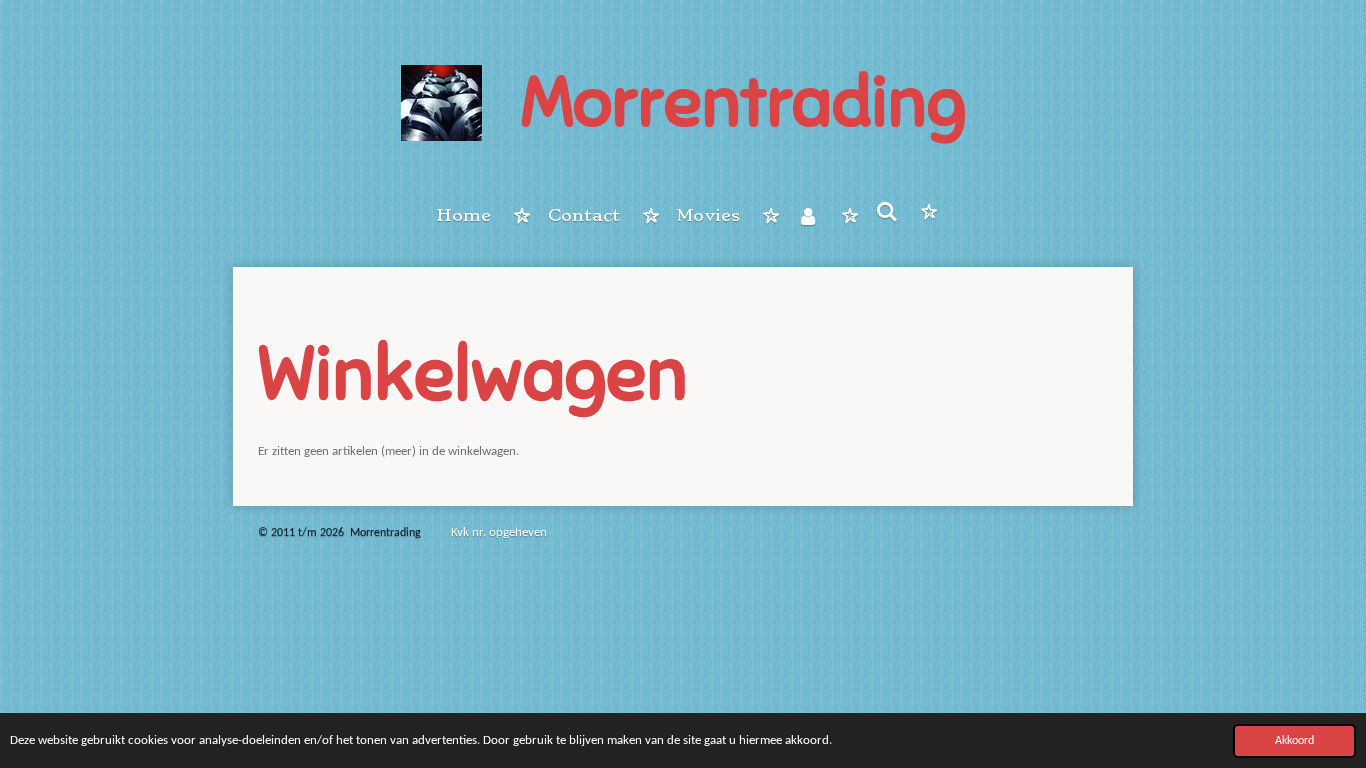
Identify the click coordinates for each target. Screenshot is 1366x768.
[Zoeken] (887, 212)
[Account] (808, 216)
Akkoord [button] (1294, 741)
